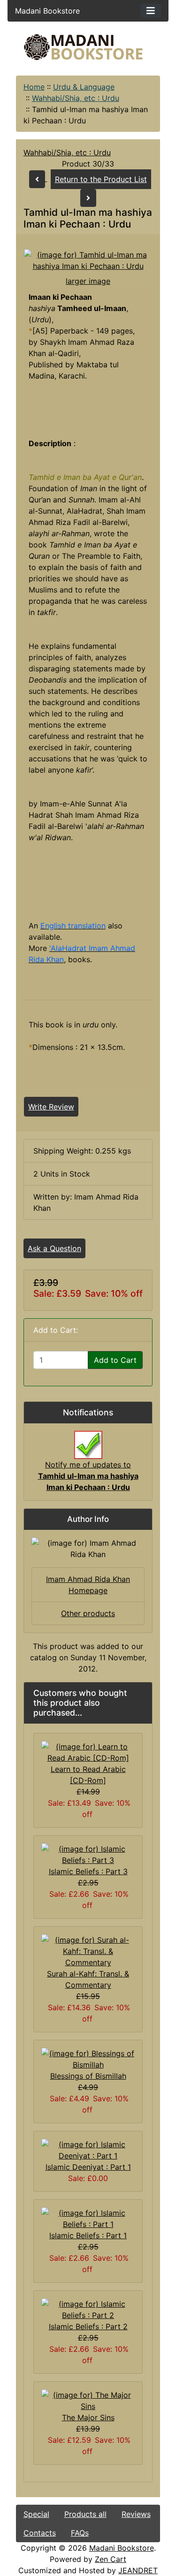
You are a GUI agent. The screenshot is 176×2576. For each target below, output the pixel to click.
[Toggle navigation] (151, 11)
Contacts (40, 2533)
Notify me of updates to (88, 1476)
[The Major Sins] (88, 2400)
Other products (88, 1613)
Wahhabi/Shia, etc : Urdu (76, 98)
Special (36, 2514)
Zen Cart (111, 2559)
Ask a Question (54, 1248)
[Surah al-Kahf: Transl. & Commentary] (88, 1951)
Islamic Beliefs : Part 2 (88, 2326)
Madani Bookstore (122, 2548)
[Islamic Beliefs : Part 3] (88, 1854)
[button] (91, 2537)
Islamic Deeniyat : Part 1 (88, 2167)
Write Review (51, 1107)
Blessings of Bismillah (88, 2076)
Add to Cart (115, 1360)
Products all (85, 2514)
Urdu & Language (84, 87)
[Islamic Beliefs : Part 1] (88, 2218)
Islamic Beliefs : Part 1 (88, 2235)
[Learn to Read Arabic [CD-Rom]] (88, 1752)
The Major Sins (88, 2417)
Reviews (136, 2514)
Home (34, 87)
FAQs (80, 2533)
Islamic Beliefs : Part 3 (88, 1871)
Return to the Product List (101, 179)
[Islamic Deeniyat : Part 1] (88, 2150)
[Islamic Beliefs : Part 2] (88, 2309)
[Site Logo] (88, 47)
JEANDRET (138, 2570)
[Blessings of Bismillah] (88, 2059)
